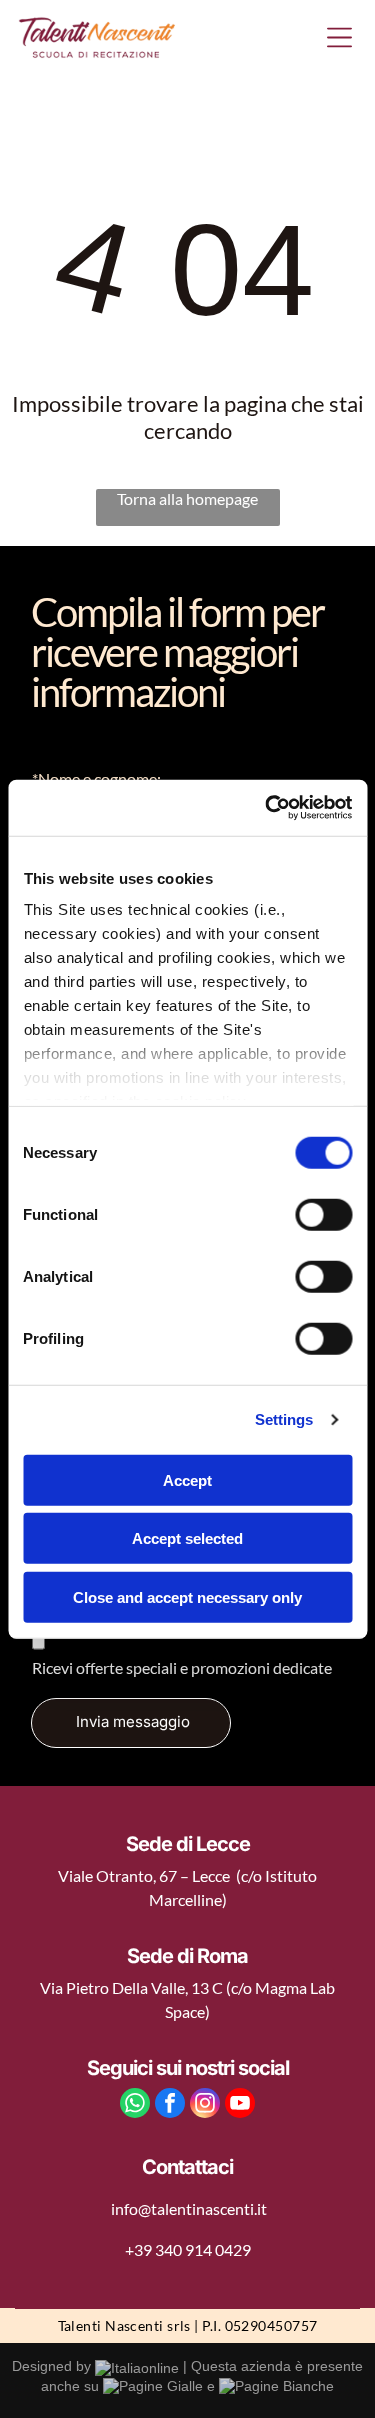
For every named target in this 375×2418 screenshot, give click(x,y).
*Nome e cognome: (96, 778)
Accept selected (187, 1538)
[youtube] (240, 2105)
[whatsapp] (135, 2105)
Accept (187, 1479)
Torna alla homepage (187, 498)
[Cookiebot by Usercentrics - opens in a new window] (267, 808)
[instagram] (205, 2105)
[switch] (323, 1214)
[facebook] (170, 2105)
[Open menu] (339, 37)
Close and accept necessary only (187, 1596)
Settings (284, 1419)
